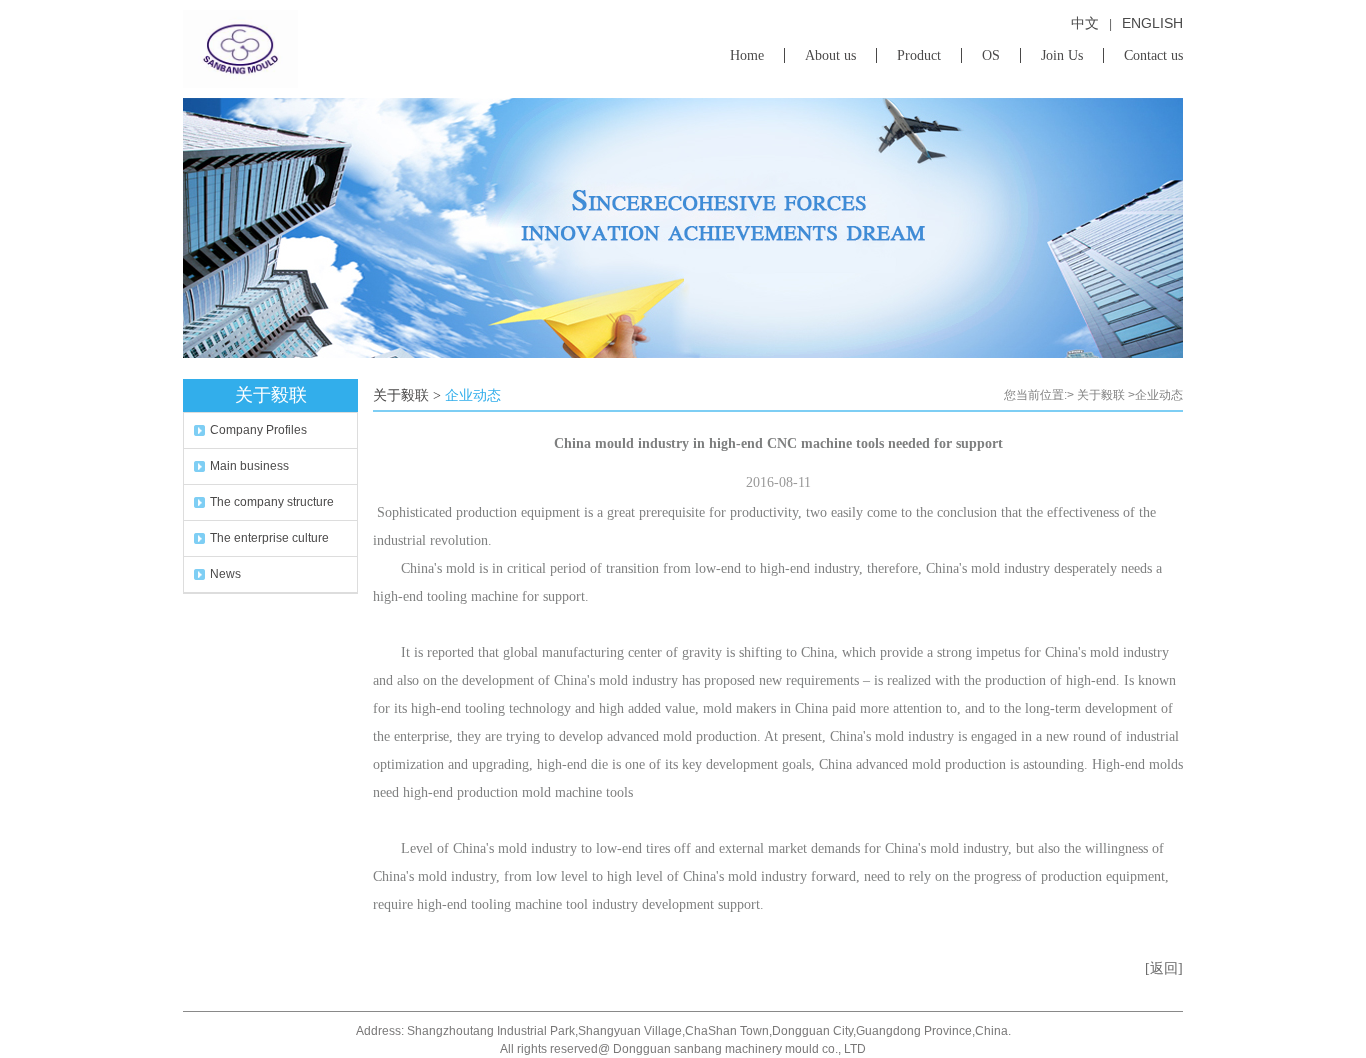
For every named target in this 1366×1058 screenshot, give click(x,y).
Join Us (1062, 55)
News (225, 574)
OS (991, 55)
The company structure (272, 502)
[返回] (1164, 968)
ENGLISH (1152, 23)
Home (747, 55)
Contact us (1153, 55)
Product (919, 55)
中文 (1085, 23)
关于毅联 (1101, 395)
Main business (249, 466)
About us (830, 55)
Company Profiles (258, 430)
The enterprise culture (269, 538)
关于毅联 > (407, 395)
